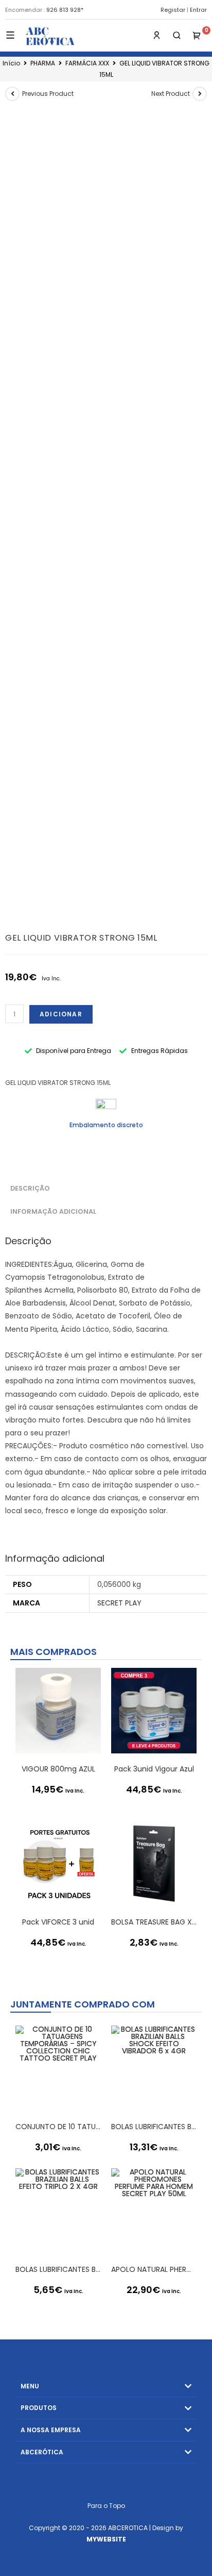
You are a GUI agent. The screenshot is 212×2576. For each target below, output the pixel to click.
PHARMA (43, 63)
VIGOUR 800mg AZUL (58, 1769)
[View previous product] (12, 94)
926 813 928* (65, 10)
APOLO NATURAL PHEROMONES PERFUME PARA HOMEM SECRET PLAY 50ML (154, 2269)
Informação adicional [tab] (53, 1211)
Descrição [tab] (30, 1188)
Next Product (171, 94)
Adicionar (61, 1014)
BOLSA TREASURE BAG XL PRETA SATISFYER (154, 1922)
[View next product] (200, 94)
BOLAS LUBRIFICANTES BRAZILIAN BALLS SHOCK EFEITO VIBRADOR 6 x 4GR (154, 2127)
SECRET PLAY (119, 1603)
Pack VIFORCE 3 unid (58, 1922)
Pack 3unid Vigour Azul (154, 1769)
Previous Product (48, 94)
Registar (173, 10)
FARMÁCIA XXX (87, 63)
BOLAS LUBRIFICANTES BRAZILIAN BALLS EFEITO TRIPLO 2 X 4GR (58, 2269)
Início (11, 63)
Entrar (198, 10)
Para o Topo (106, 2506)
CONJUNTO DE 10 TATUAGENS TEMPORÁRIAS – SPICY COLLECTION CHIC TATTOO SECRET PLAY (58, 2127)
